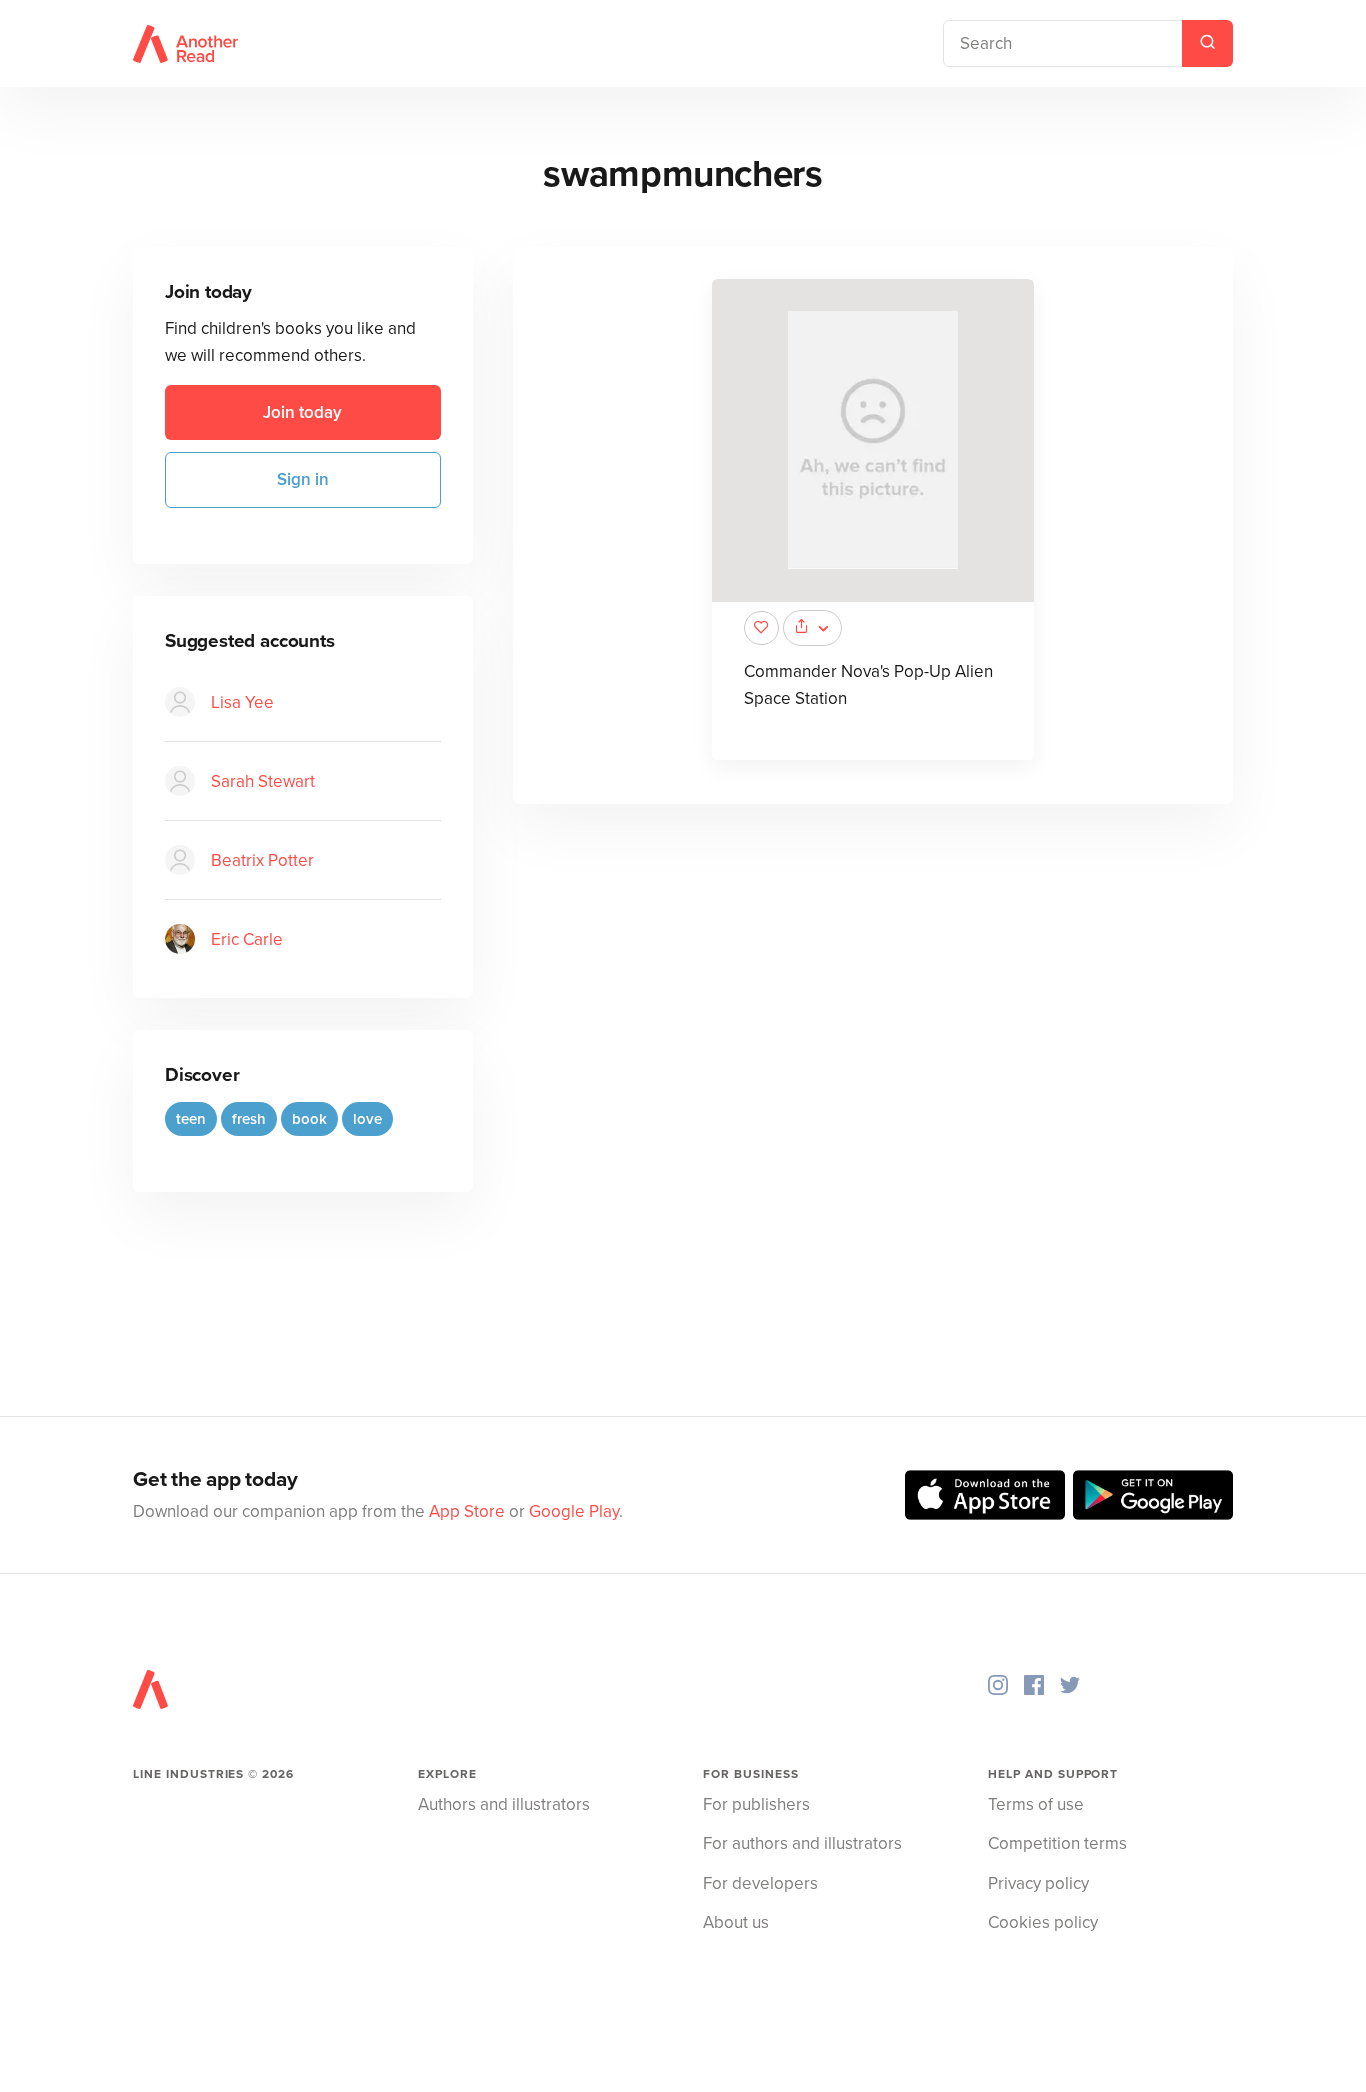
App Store (467, 1511)
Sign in (303, 479)
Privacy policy (1038, 1883)
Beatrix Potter (262, 860)
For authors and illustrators (802, 1843)
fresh (249, 1119)
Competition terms (1057, 1843)
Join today (302, 412)
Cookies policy (1043, 1922)
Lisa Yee (242, 702)
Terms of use (1036, 1804)
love (367, 1119)
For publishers (756, 1804)
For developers (760, 1883)
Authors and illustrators (504, 1804)
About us (736, 1922)
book (309, 1119)
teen (191, 1119)
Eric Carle (247, 939)
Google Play (574, 1511)
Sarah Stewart (263, 781)
